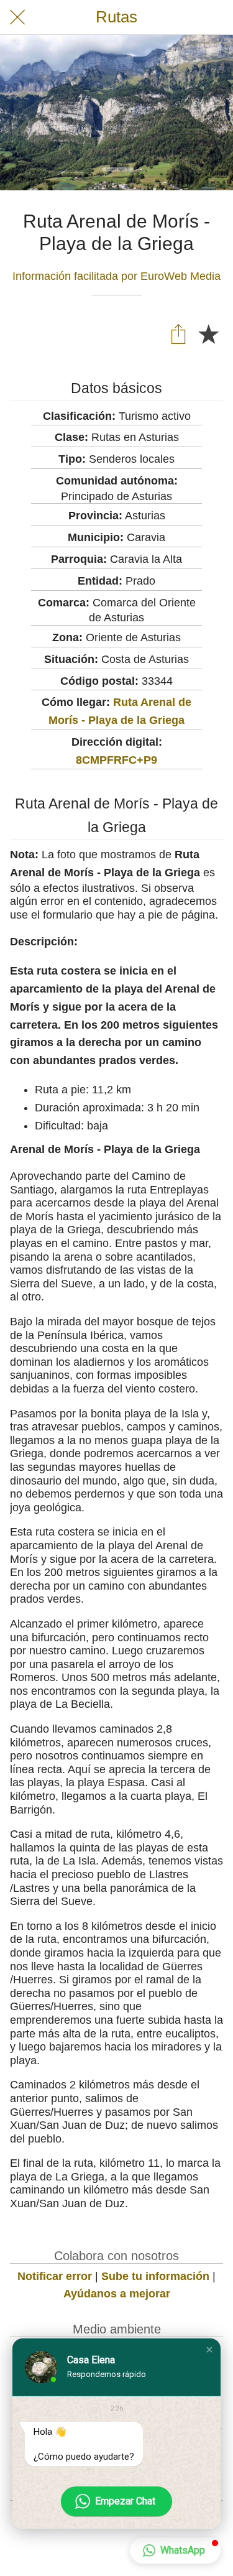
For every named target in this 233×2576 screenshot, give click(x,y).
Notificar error (55, 2276)
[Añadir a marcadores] (208, 333)
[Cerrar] (17, 17)
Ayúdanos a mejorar (117, 2294)
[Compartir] (178, 333)
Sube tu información (155, 2276)
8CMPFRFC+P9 (116, 760)
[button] (209, 2350)
